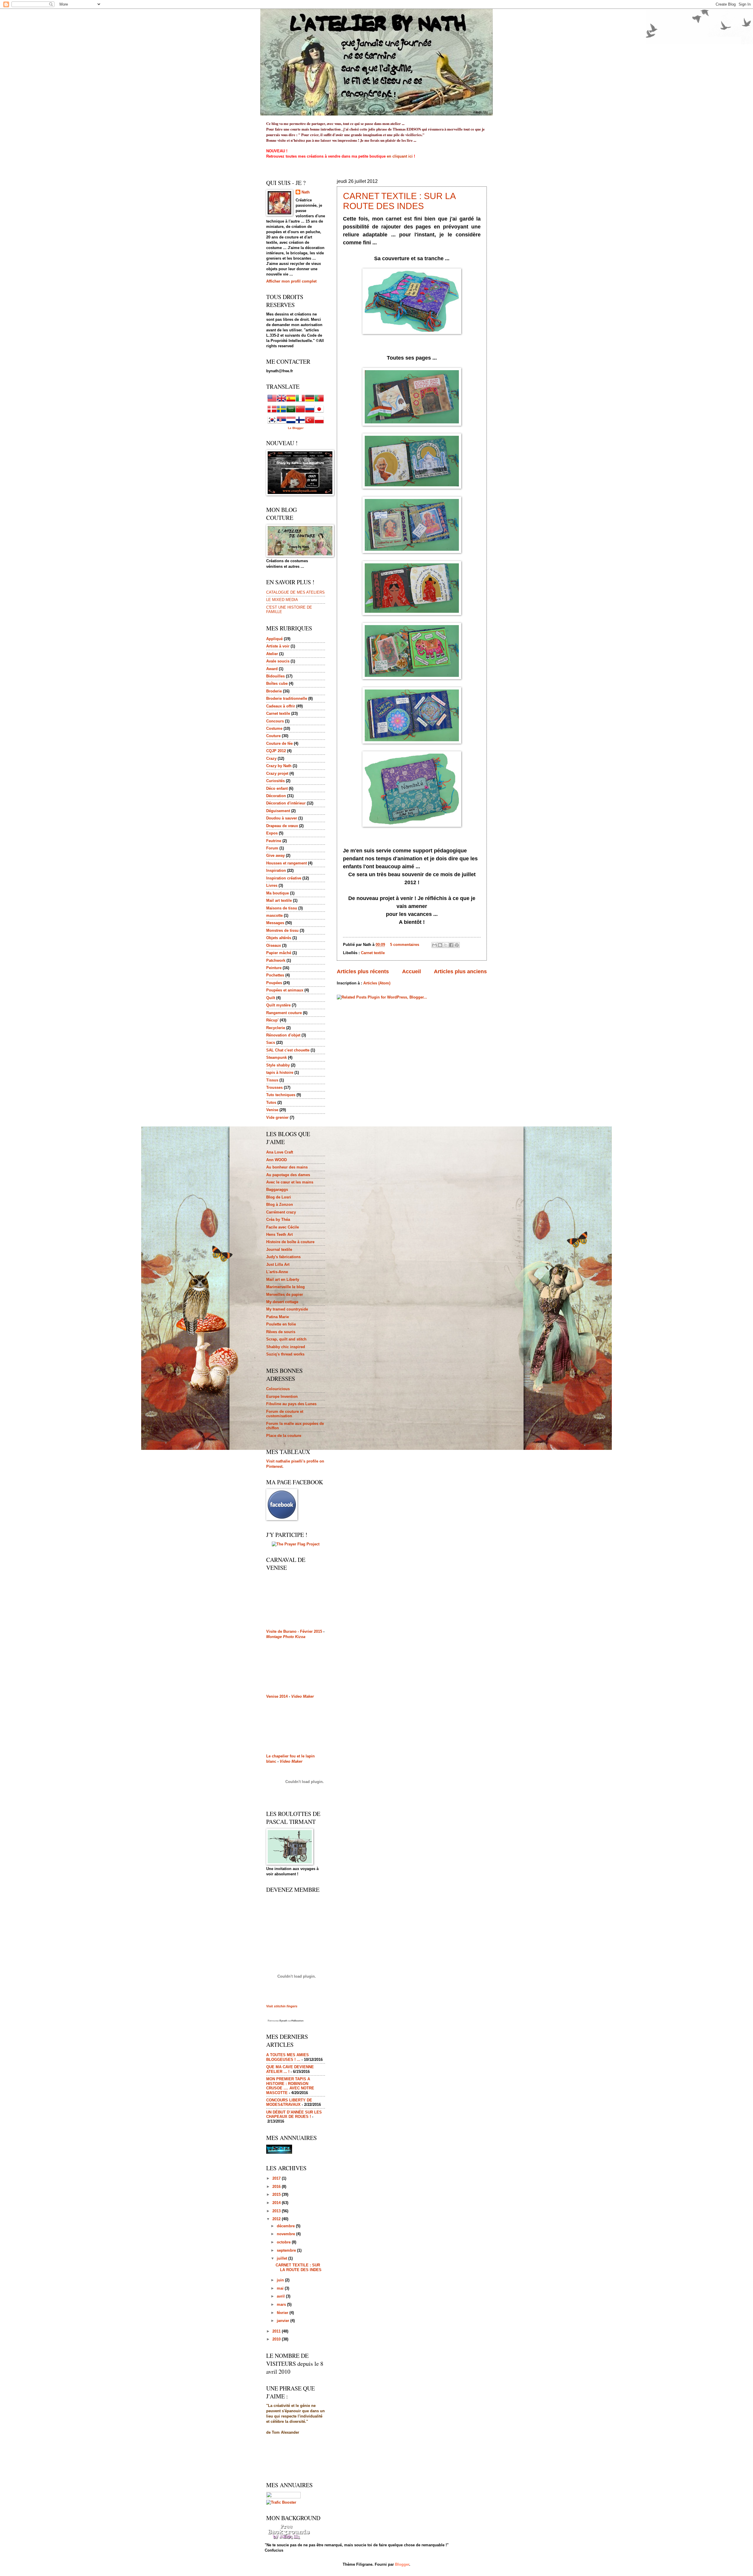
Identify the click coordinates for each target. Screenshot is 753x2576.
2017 (277, 2178)
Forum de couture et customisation (285, 1414)
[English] (281, 401)
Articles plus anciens (460, 971)
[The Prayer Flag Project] (296, 1544)
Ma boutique (278, 893)
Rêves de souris (281, 1332)
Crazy (271, 758)
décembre (286, 2226)
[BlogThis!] (440, 945)
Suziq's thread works (285, 1354)
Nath (306, 192)
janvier (284, 2321)
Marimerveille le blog (285, 1287)
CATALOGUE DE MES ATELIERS (295, 592)
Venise (272, 1110)
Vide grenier (277, 1117)
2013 (277, 2211)
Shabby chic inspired (286, 1347)
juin (281, 2280)
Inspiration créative (284, 878)
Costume (274, 728)
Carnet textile (373, 953)
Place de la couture (284, 1436)
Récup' (272, 1020)
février (283, 2313)
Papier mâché (279, 953)
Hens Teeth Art (279, 1234)
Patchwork (276, 960)
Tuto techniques (281, 1095)
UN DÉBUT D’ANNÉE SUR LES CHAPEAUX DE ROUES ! (294, 2114)
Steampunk (276, 1057)
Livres (272, 885)
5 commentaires (405, 945)
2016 (277, 2187)
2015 (277, 2194)
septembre (287, 2250)
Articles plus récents (363, 971)
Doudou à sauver (282, 818)
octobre (284, 2242)
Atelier (272, 654)
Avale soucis (278, 661)
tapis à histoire (280, 1072)
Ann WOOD (276, 1160)
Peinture (274, 968)
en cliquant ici (400, 156)
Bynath (283, 2021)
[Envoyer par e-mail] (434, 945)
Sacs (271, 1042)
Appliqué (274, 639)
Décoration (276, 796)
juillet (283, 2258)
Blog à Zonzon (280, 1204)
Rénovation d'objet (283, 1035)
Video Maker (303, 1696)
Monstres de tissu (282, 930)
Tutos (271, 1102)
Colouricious (278, 1389)
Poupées (274, 983)
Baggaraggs (277, 1189)
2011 (277, 2331)
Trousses (274, 1087)
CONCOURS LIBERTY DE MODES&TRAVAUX (289, 2102)
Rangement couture (284, 1013)
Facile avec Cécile (283, 1227)
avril (281, 2296)
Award (272, 669)
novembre (286, 2234)
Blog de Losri (279, 1197)
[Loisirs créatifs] (279, 2152)
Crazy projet (277, 773)
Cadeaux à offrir (281, 706)
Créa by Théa (278, 1219)
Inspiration (276, 870)
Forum (272, 848)
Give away (275, 855)
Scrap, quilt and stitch (286, 1339)
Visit (282, 2006)
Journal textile (279, 1249)
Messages (275, 923)
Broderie (274, 691)
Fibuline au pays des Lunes (291, 1404)
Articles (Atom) (377, 983)
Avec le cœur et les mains (290, 1182)
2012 (277, 2219)
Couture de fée (279, 743)
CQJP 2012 (276, 751)
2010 (277, 2339)
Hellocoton (298, 2021)
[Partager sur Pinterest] (457, 945)
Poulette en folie (281, 1324)
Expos (272, 833)
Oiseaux (274, 945)
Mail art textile (279, 900)
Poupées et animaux (285, 990)
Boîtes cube (277, 683)
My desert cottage (282, 1302)
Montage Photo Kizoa (286, 1637)
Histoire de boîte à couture (290, 1242)
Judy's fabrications (283, 1257)
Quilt (271, 998)
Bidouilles (275, 676)
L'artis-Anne (277, 1272)
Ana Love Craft (280, 1152)
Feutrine (274, 841)
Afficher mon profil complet (291, 281)
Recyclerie (276, 1028)
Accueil (412, 971)
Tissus (272, 1080)
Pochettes (275, 975)
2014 (277, 2203)
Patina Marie (278, 1317)
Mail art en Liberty (283, 1279)
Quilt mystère (278, 1005)
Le (290, 428)
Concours (275, 721)
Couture (273, 736)
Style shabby (278, 1065)
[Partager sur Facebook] (451, 945)
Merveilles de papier (285, 1294)
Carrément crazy (281, 1212)
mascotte (274, 915)
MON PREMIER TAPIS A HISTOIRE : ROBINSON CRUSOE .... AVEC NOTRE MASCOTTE (290, 2086)
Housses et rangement (286, 863)
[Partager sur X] (446, 945)
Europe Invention (282, 1396)
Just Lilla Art (278, 1264)
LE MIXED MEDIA (282, 600)
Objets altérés (279, 938)
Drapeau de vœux (282, 826)
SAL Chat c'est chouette (288, 1050)
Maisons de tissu (282, 908)
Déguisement (278, 811)
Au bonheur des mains (287, 1167)
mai (281, 2288)
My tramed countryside (287, 1309)
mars (282, 2304)
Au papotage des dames (288, 1175)
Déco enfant (277, 788)
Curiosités (275, 781)
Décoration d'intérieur (286, 803)
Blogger (298, 428)
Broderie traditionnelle (287, 698)
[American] (272, 401)
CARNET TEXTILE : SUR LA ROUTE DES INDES (399, 201)
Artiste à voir (278, 646)
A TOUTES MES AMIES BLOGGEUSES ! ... (288, 2057)
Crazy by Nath (279, 766)
